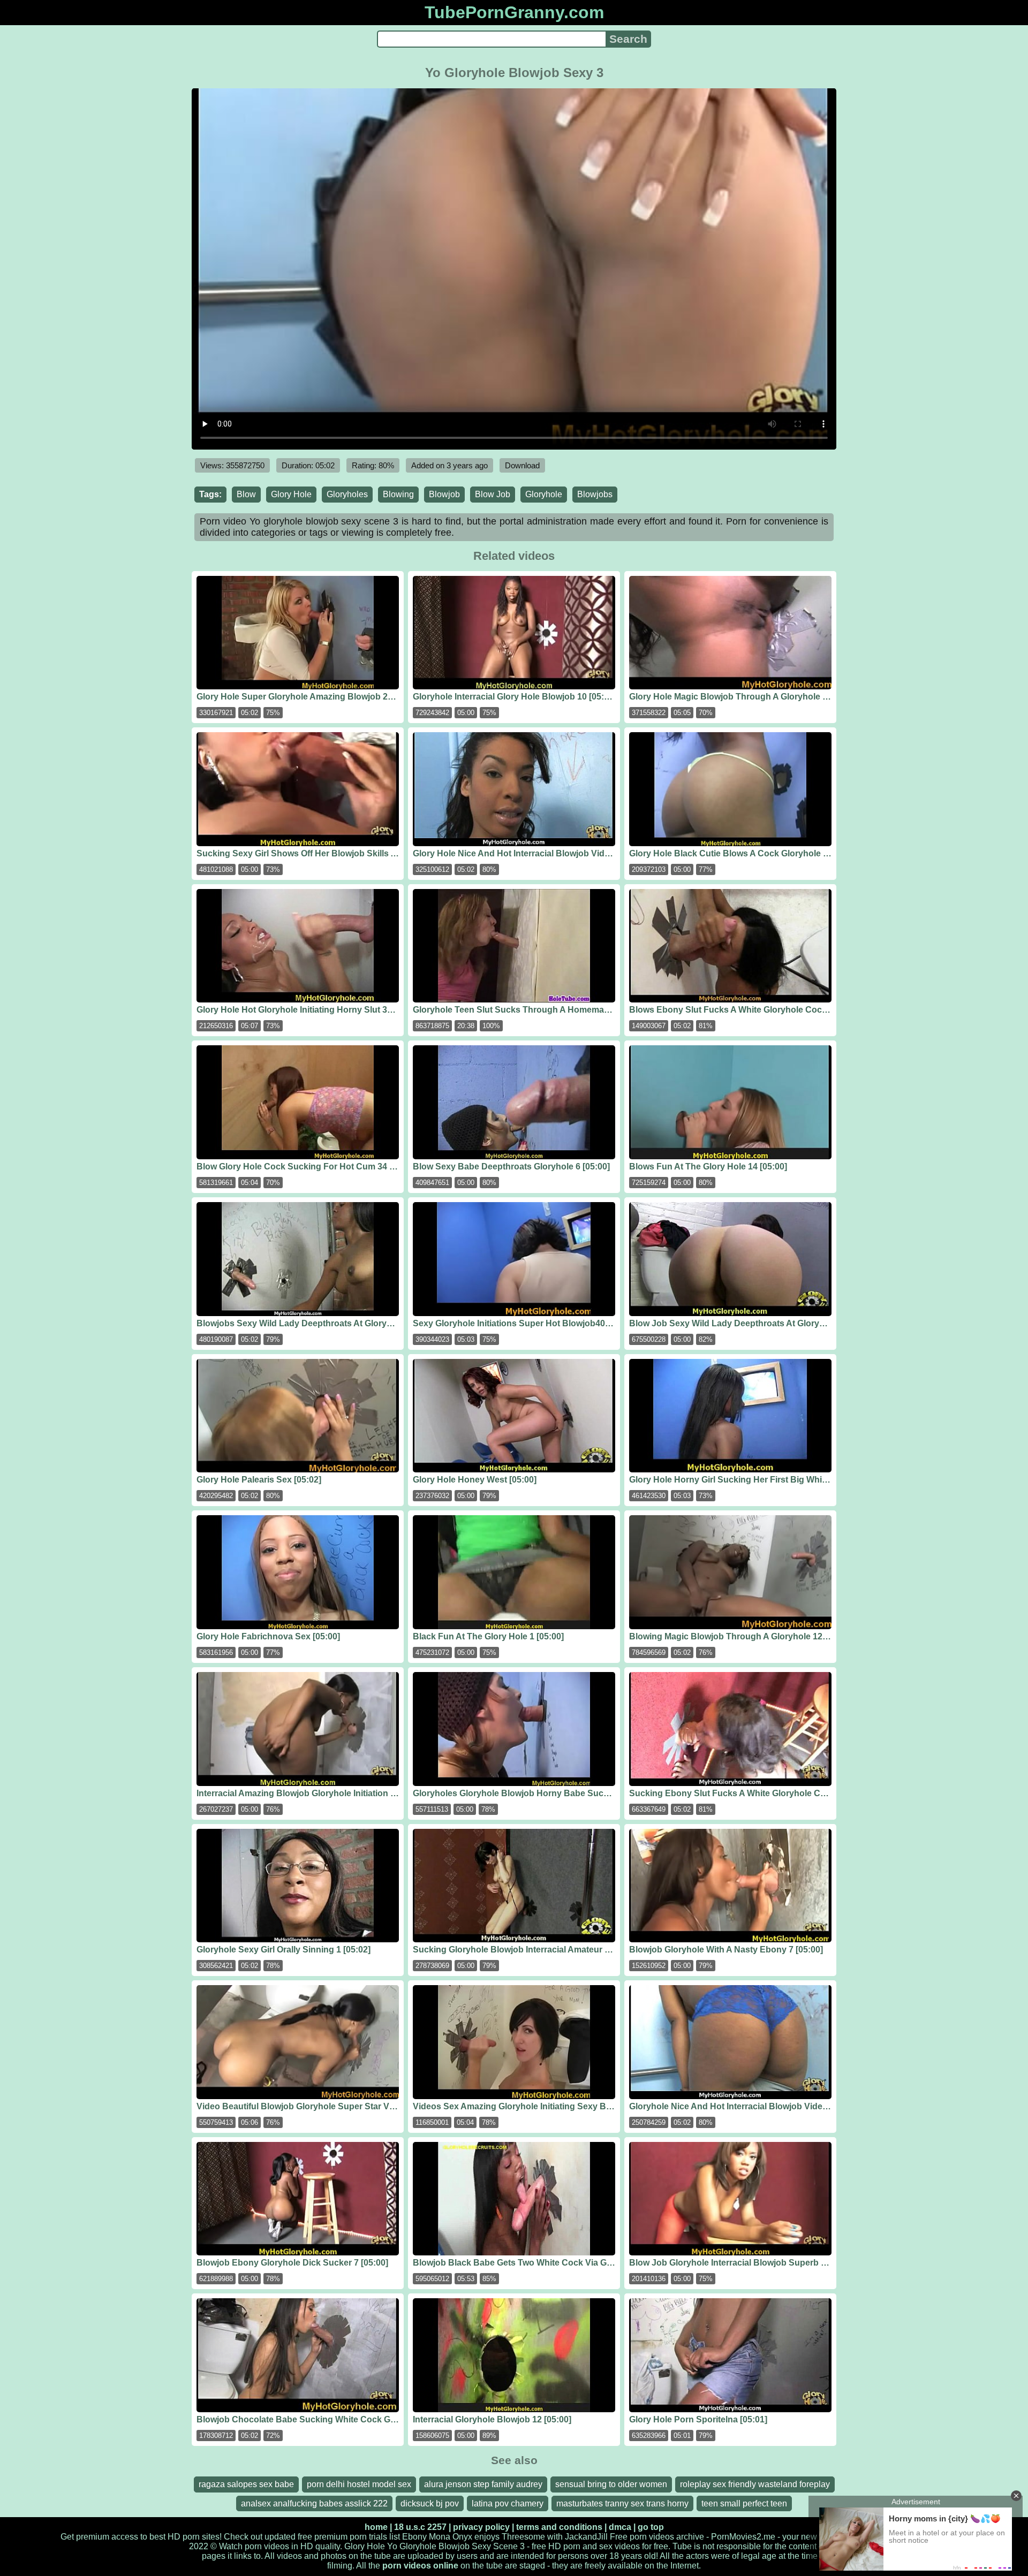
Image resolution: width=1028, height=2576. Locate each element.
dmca (620, 2527)
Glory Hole (291, 494)
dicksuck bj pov (430, 2503)
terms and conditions (559, 2527)
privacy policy (481, 2527)
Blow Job (493, 494)
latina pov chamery (508, 2503)
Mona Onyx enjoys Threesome (487, 2537)
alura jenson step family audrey (483, 2484)
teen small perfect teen (744, 2503)
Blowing (398, 494)
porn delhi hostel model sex (359, 2484)
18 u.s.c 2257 (420, 2527)
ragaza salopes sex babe (246, 2484)
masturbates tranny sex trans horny (622, 2503)
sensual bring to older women (611, 2484)
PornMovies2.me (743, 2537)
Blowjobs (595, 494)
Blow (246, 494)
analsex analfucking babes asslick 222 (314, 2503)
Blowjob (444, 494)
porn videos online (420, 2566)
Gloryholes (347, 494)
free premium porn (332, 2537)
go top (651, 2527)
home (376, 2527)
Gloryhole (544, 494)
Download (522, 465)
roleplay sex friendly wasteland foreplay (755, 2484)
